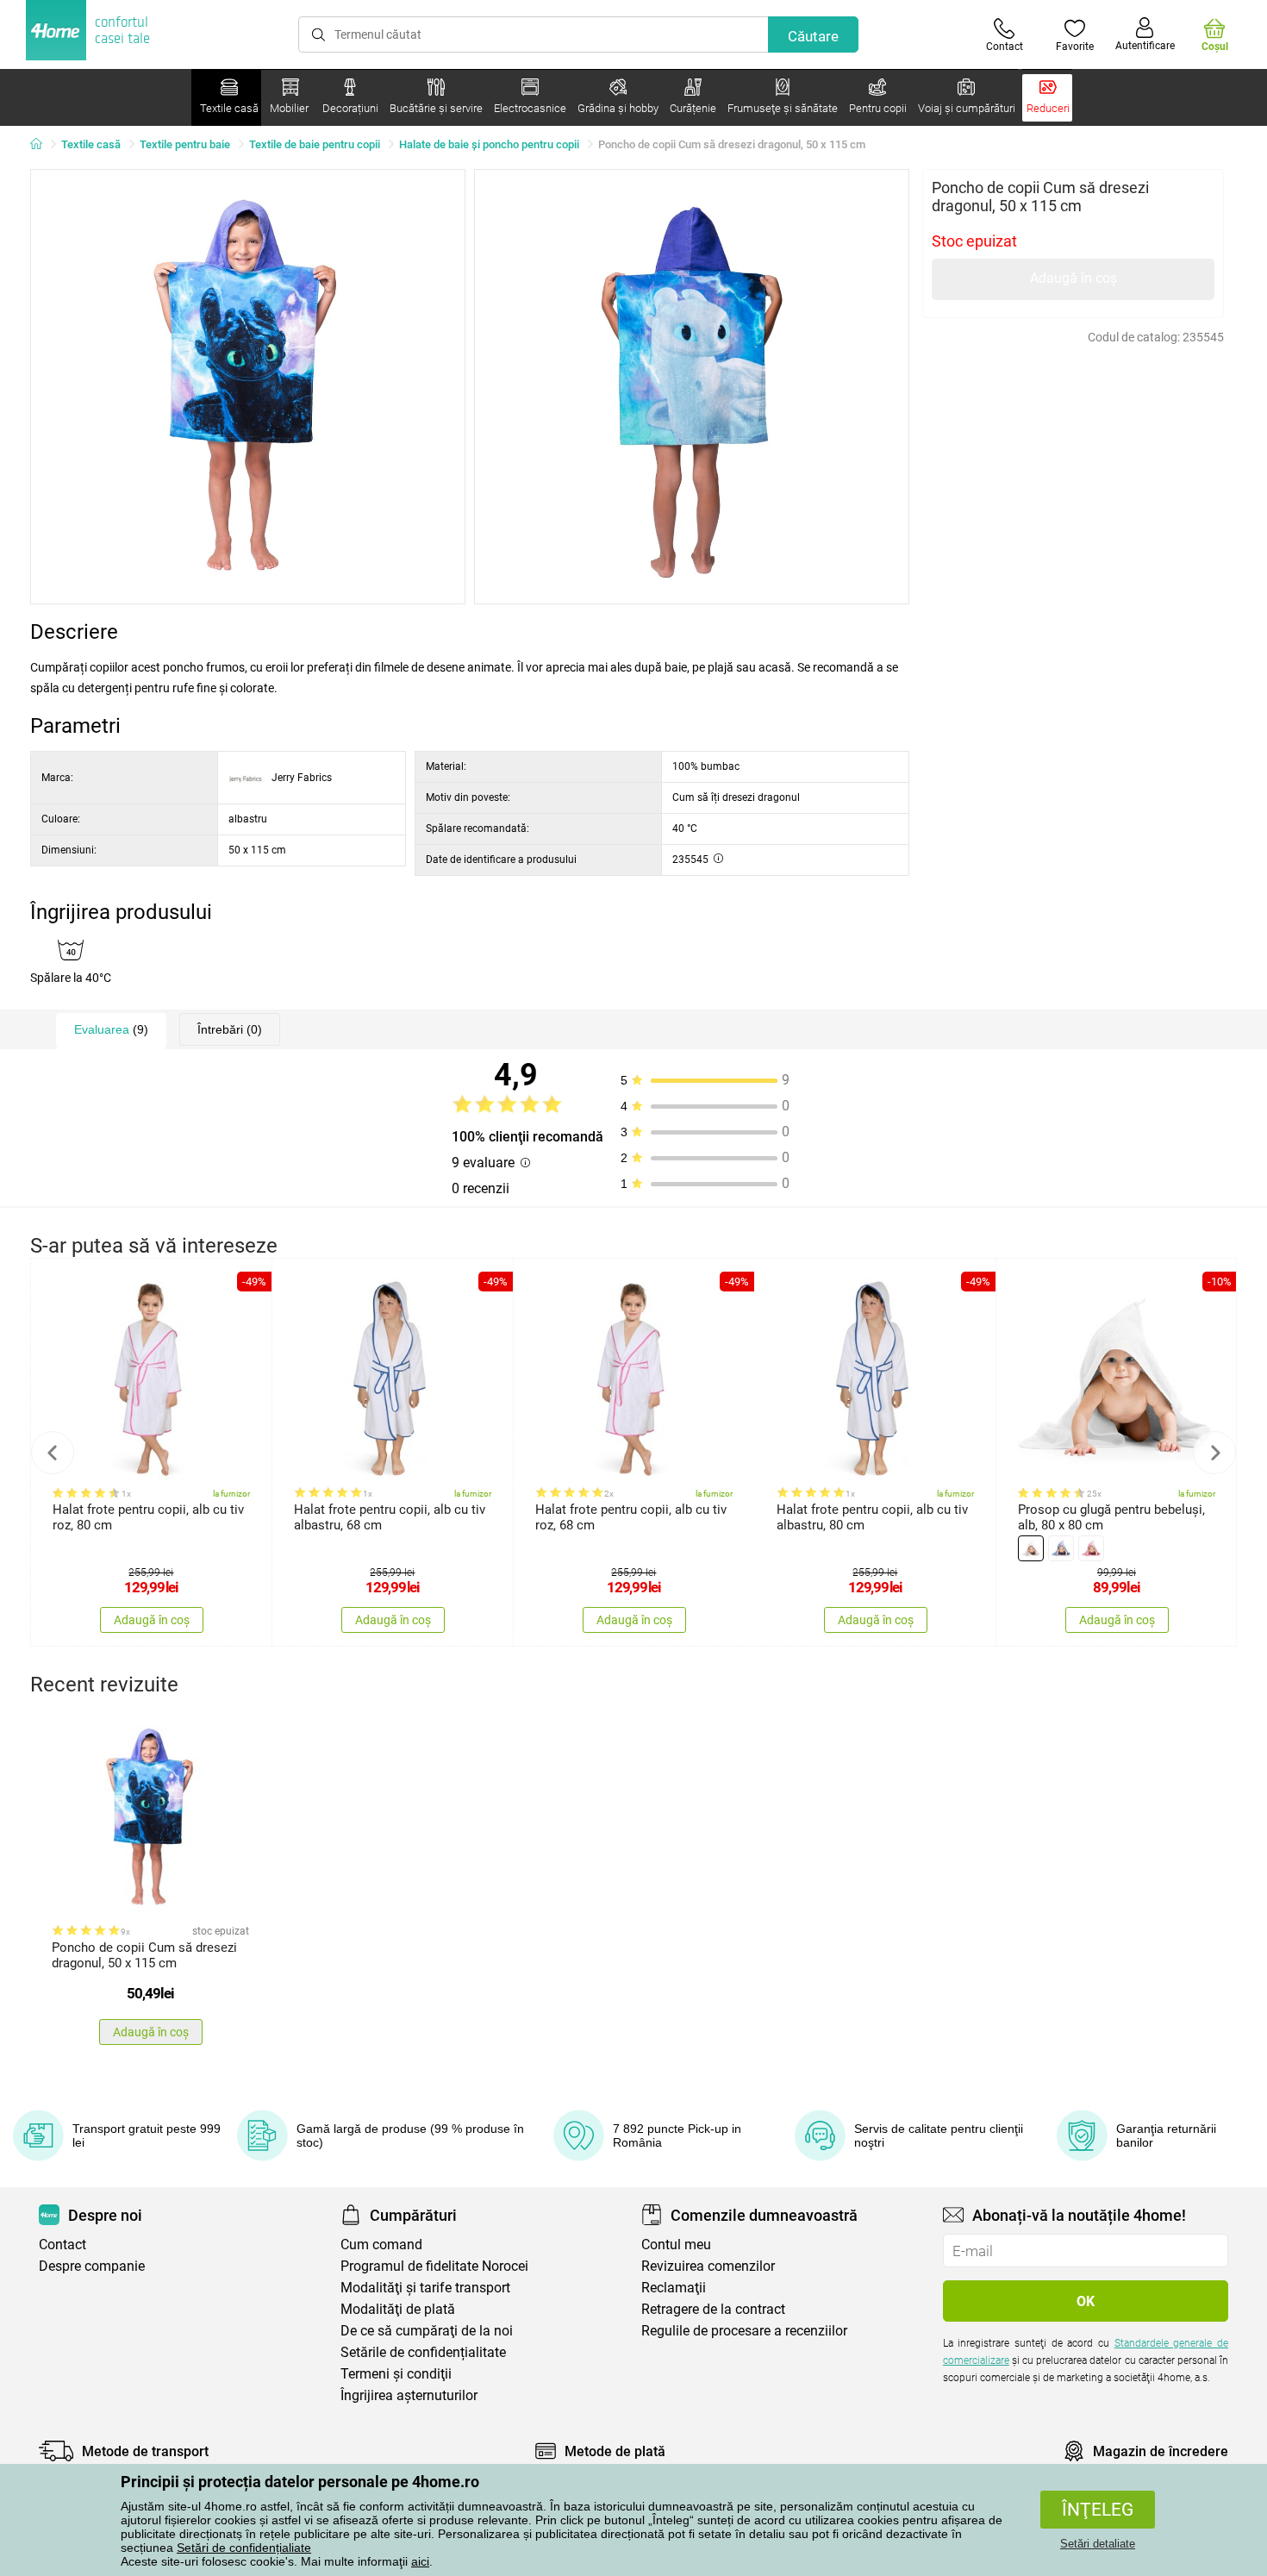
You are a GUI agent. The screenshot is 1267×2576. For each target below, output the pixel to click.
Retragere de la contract (713, 2309)
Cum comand (381, 2245)
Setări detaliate (1098, 2544)
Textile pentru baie (185, 144)
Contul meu (676, 2245)
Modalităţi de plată (398, 2309)
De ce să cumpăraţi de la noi (427, 2331)
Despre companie (92, 2266)
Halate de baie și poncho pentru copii (489, 144)
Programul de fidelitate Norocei (434, 2266)
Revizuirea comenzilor (708, 2266)
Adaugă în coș (1074, 278)
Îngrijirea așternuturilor (409, 2395)
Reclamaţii (674, 2288)
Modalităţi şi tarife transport (425, 2288)
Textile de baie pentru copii (315, 144)
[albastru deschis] (1061, 1548)
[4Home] (42, 145)
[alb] (1031, 1548)
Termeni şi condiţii (396, 2374)
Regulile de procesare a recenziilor (744, 2331)
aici (420, 2561)
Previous (53, 1453)
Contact (62, 2245)
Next (1214, 1453)
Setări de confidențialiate (244, 2548)
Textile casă (91, 144)
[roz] (1091, 1548)
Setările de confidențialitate (423, 2352)
